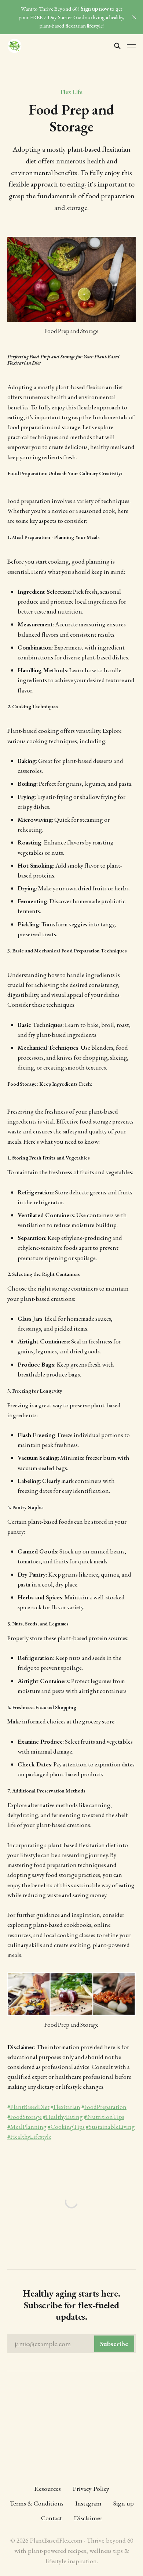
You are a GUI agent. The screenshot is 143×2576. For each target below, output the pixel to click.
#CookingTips (66, 2127)
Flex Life (71, 92)
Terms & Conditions (36, 2503)
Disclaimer (88, 2518)
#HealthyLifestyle (29, 2137)
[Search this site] (117, 46)
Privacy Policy (91, 2488)
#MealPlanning (27, 2127)
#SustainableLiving (110, 2127)
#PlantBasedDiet (28, 2107)
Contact (52, 2518)
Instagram (88, 2503)
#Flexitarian (65, 2107)
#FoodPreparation (104, 2107)
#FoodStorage (25, 2117)
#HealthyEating (63, 2117)
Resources (47, 2488)
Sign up (124, 2503)
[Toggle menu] (131, 46)
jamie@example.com (71, 2344)
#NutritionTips (104, 2117)
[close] (134, 17)
